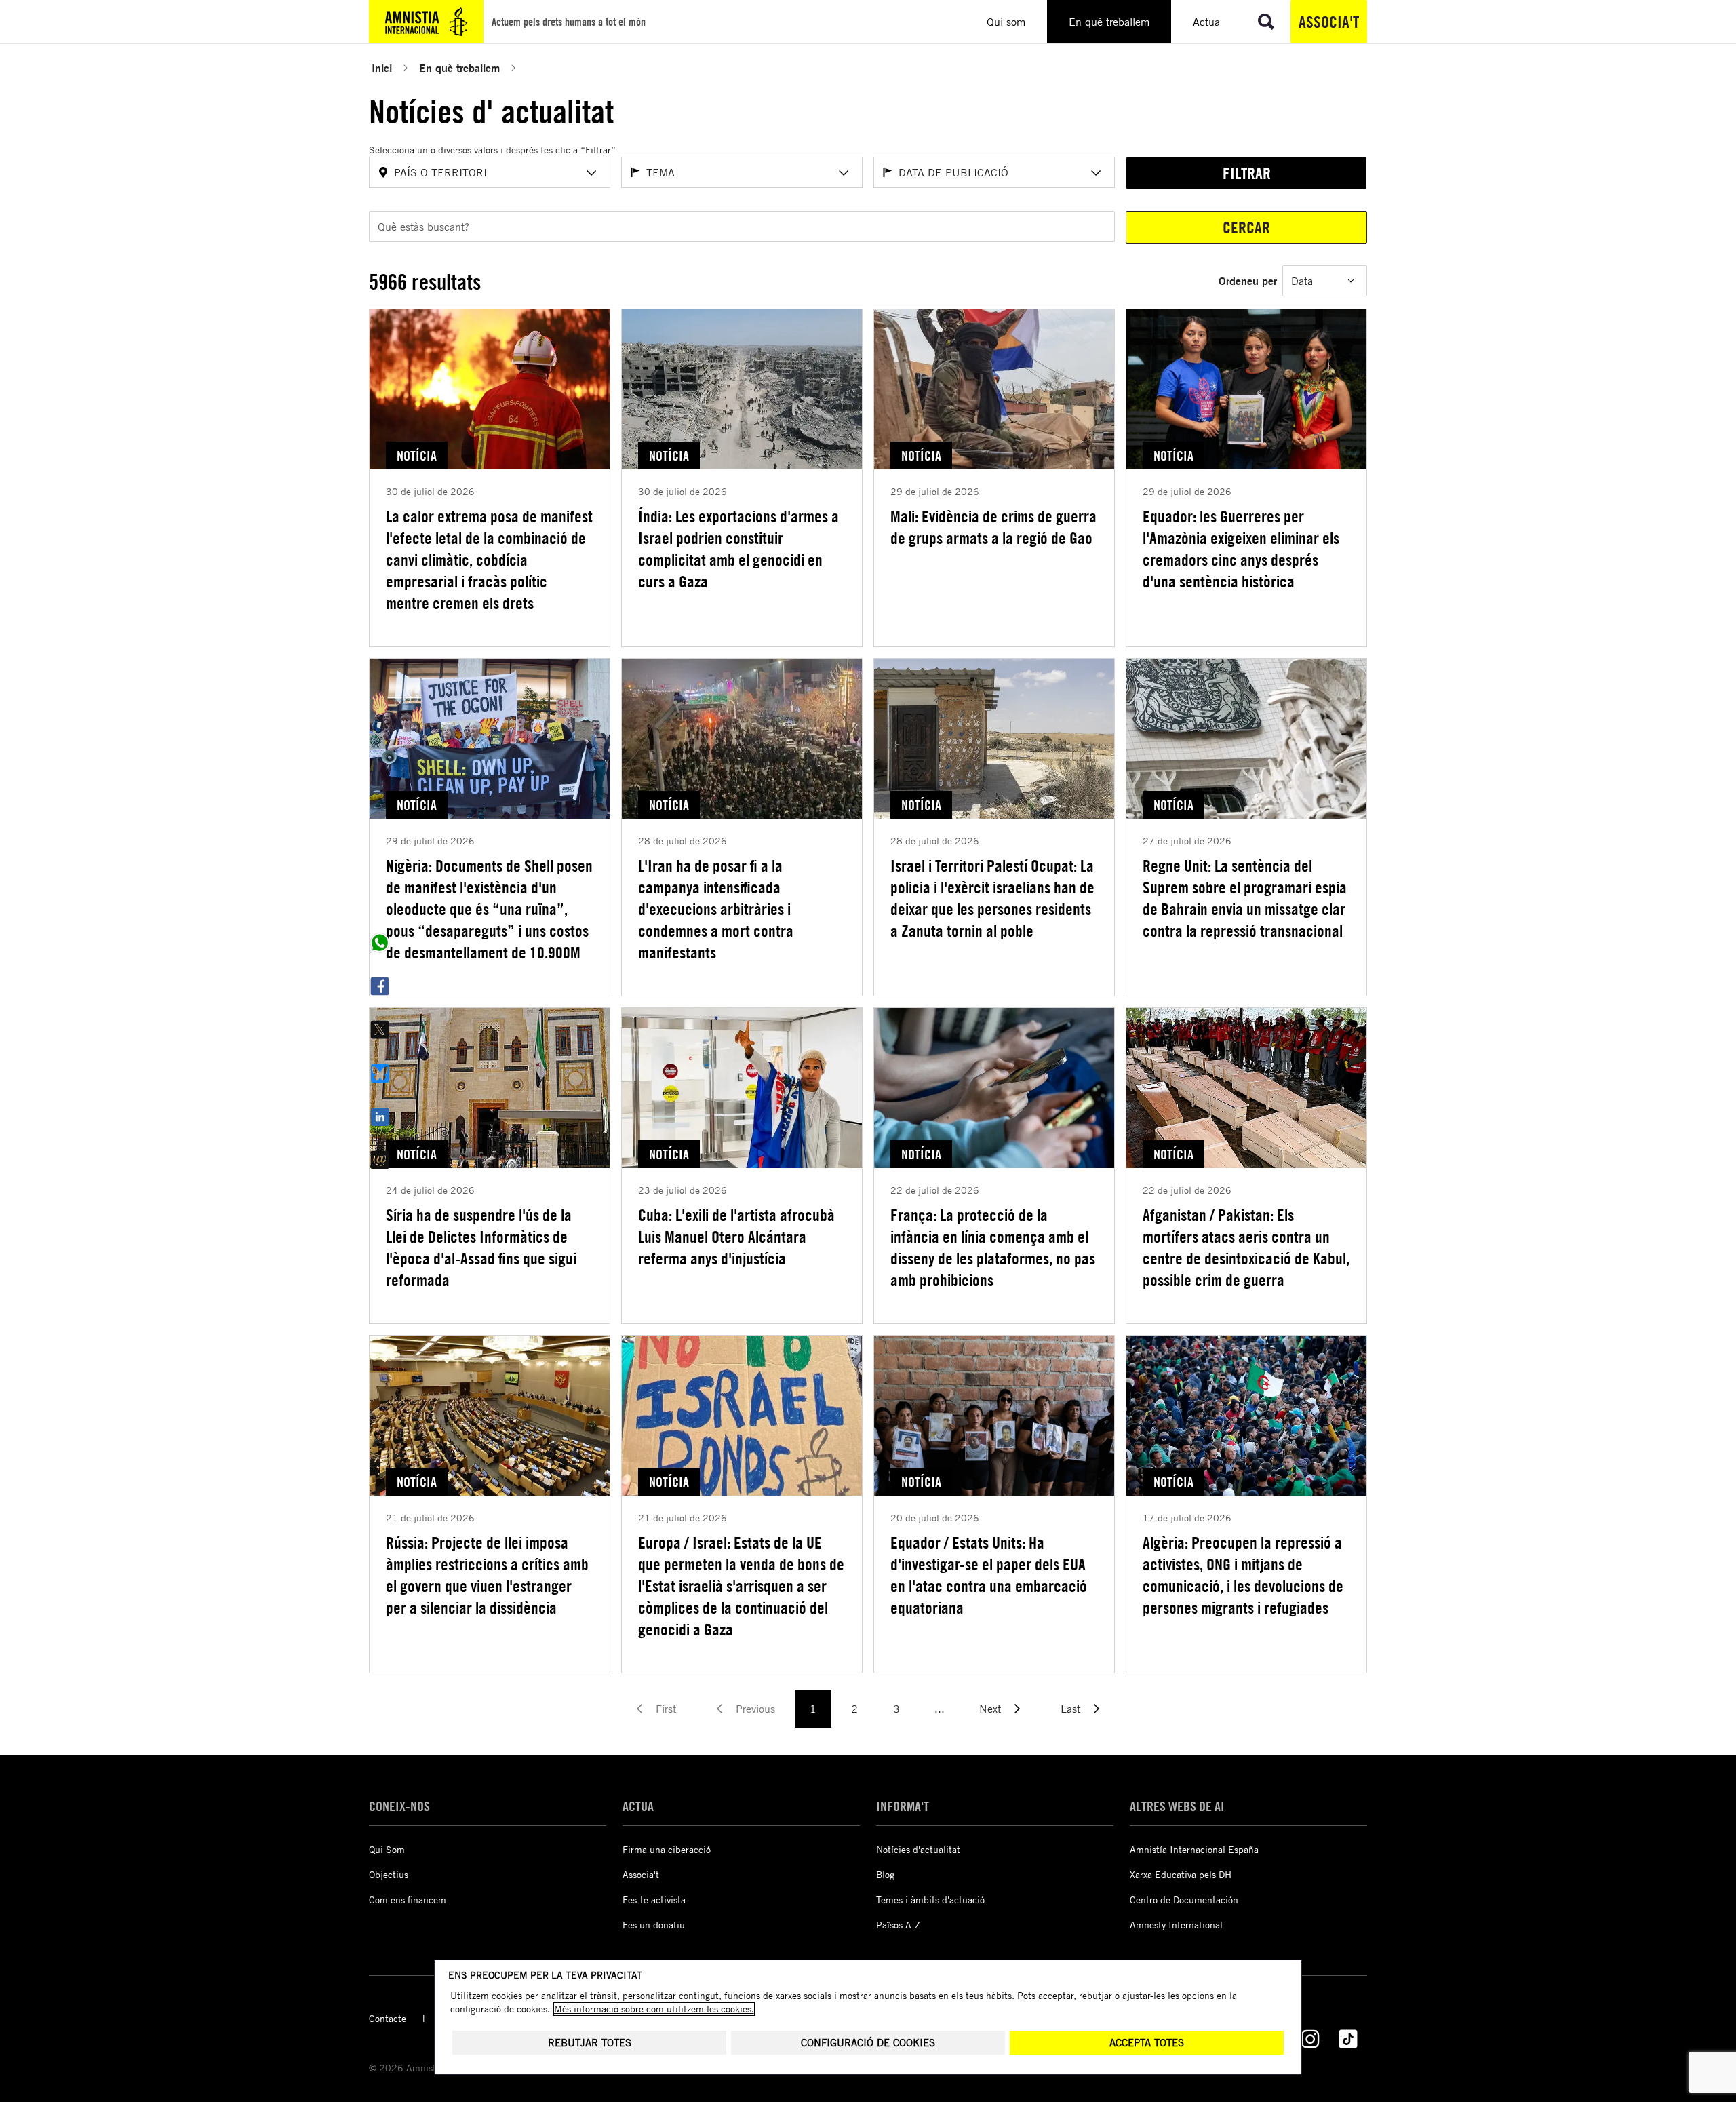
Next (990, 1709)
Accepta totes (1147, 2043)
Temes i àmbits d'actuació (930, 1900)
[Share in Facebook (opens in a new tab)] (380, 986)
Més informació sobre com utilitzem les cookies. (654, 2009)
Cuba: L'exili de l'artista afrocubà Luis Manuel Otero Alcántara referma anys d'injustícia (736, 1237)
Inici (382, 67)
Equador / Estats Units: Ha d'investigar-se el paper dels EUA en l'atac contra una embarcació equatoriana (989, 1575)
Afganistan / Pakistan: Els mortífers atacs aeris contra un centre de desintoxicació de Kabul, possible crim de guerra (1246, 1247)
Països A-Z (898, 1925)
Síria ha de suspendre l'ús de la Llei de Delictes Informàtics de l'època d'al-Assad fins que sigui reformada (481, 1247)
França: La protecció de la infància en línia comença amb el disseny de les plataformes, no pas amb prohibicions (993, 1247)
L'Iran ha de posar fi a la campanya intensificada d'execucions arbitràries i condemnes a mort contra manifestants (716, 909)
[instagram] (1310, 2039)
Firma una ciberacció (667, 1849)
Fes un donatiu (654, 1925)
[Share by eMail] (380, 1160)
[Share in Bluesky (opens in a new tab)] (380, 1073)
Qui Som (387, 1849)
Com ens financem (408, 1900)
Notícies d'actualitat (918, 1849)
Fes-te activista (654, 1900)
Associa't (1329, 22)
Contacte (388, 2018)
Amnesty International (1176, 1925)
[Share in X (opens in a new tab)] (380, 1030)
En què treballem (459, 67)
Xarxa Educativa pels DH (1181, 1874)
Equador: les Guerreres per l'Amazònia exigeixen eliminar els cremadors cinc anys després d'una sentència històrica (1241, 549)
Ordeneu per (1248, 280)
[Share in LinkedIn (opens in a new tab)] (380, 1116)
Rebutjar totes (590, 2043)
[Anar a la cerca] (1266, 22)
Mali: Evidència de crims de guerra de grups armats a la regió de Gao (993, 527)
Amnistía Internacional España (1194, 1849)
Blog (885, 1874)
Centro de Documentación (1184, 1900)
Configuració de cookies (868, 2043)
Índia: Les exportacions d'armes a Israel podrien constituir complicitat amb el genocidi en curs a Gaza (738, 549)
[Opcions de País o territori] (591, 173)
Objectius (389, 1874)
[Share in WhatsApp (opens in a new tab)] (380, 943)
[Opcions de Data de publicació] (1096, 173)
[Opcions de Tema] (844, 173)
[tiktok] (1348, 2039)
